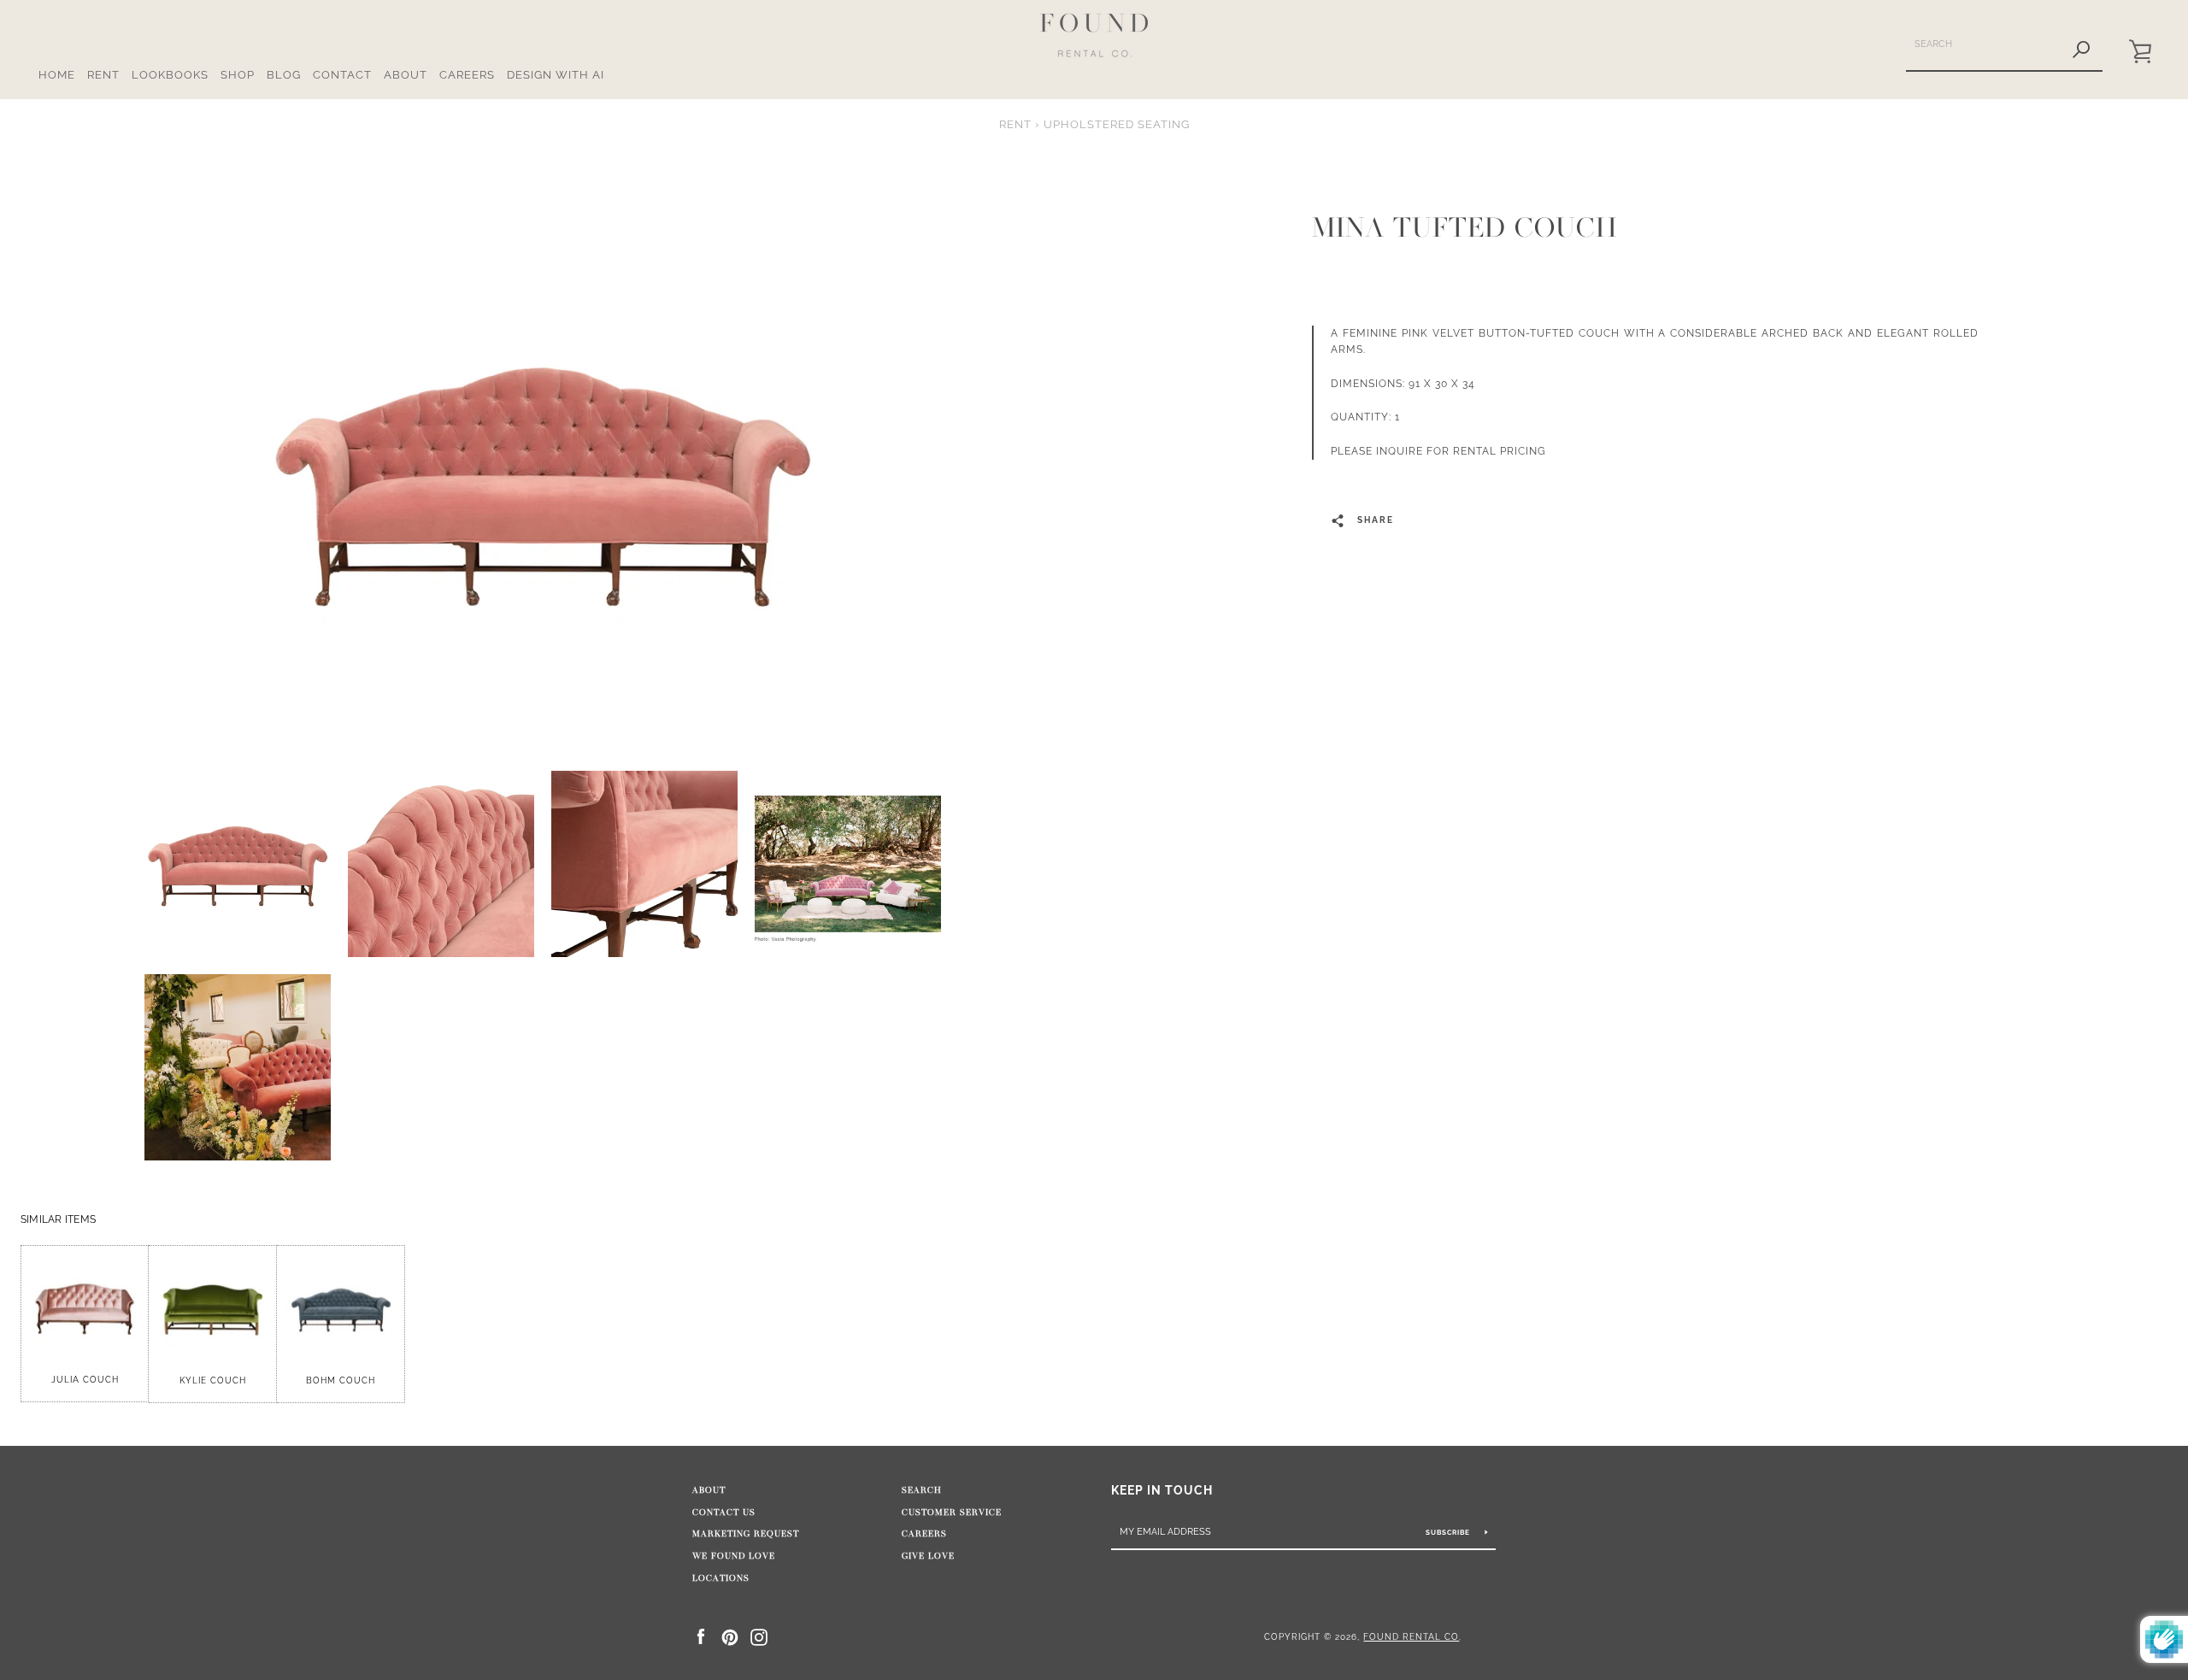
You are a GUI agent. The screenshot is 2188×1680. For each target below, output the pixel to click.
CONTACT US (724, 1513)
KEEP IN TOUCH (1162, 1490)
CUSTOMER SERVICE (952, 1513)
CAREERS (467, 75)
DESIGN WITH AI (556, 75)
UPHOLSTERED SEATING (1117, 124)
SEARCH (922, 1490)
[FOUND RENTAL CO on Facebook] (701, 1636)
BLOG (284, 75)
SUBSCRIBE (1449, 1532)
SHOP (238, 75)
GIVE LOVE (928, 1556)
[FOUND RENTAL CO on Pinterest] (730, 1636)
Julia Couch (85, 1380)
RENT (103, 75)
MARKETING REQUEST (746, 1534)
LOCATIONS (721, 1578)
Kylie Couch (213, 1380)
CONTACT (342, 75)
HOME (57, 75)
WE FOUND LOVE (734, 1556)
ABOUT (406, 75)
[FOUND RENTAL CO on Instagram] (759, 1636)
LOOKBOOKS (170, 75)
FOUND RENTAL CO (1411, 1636)
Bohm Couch (341, 1380)
